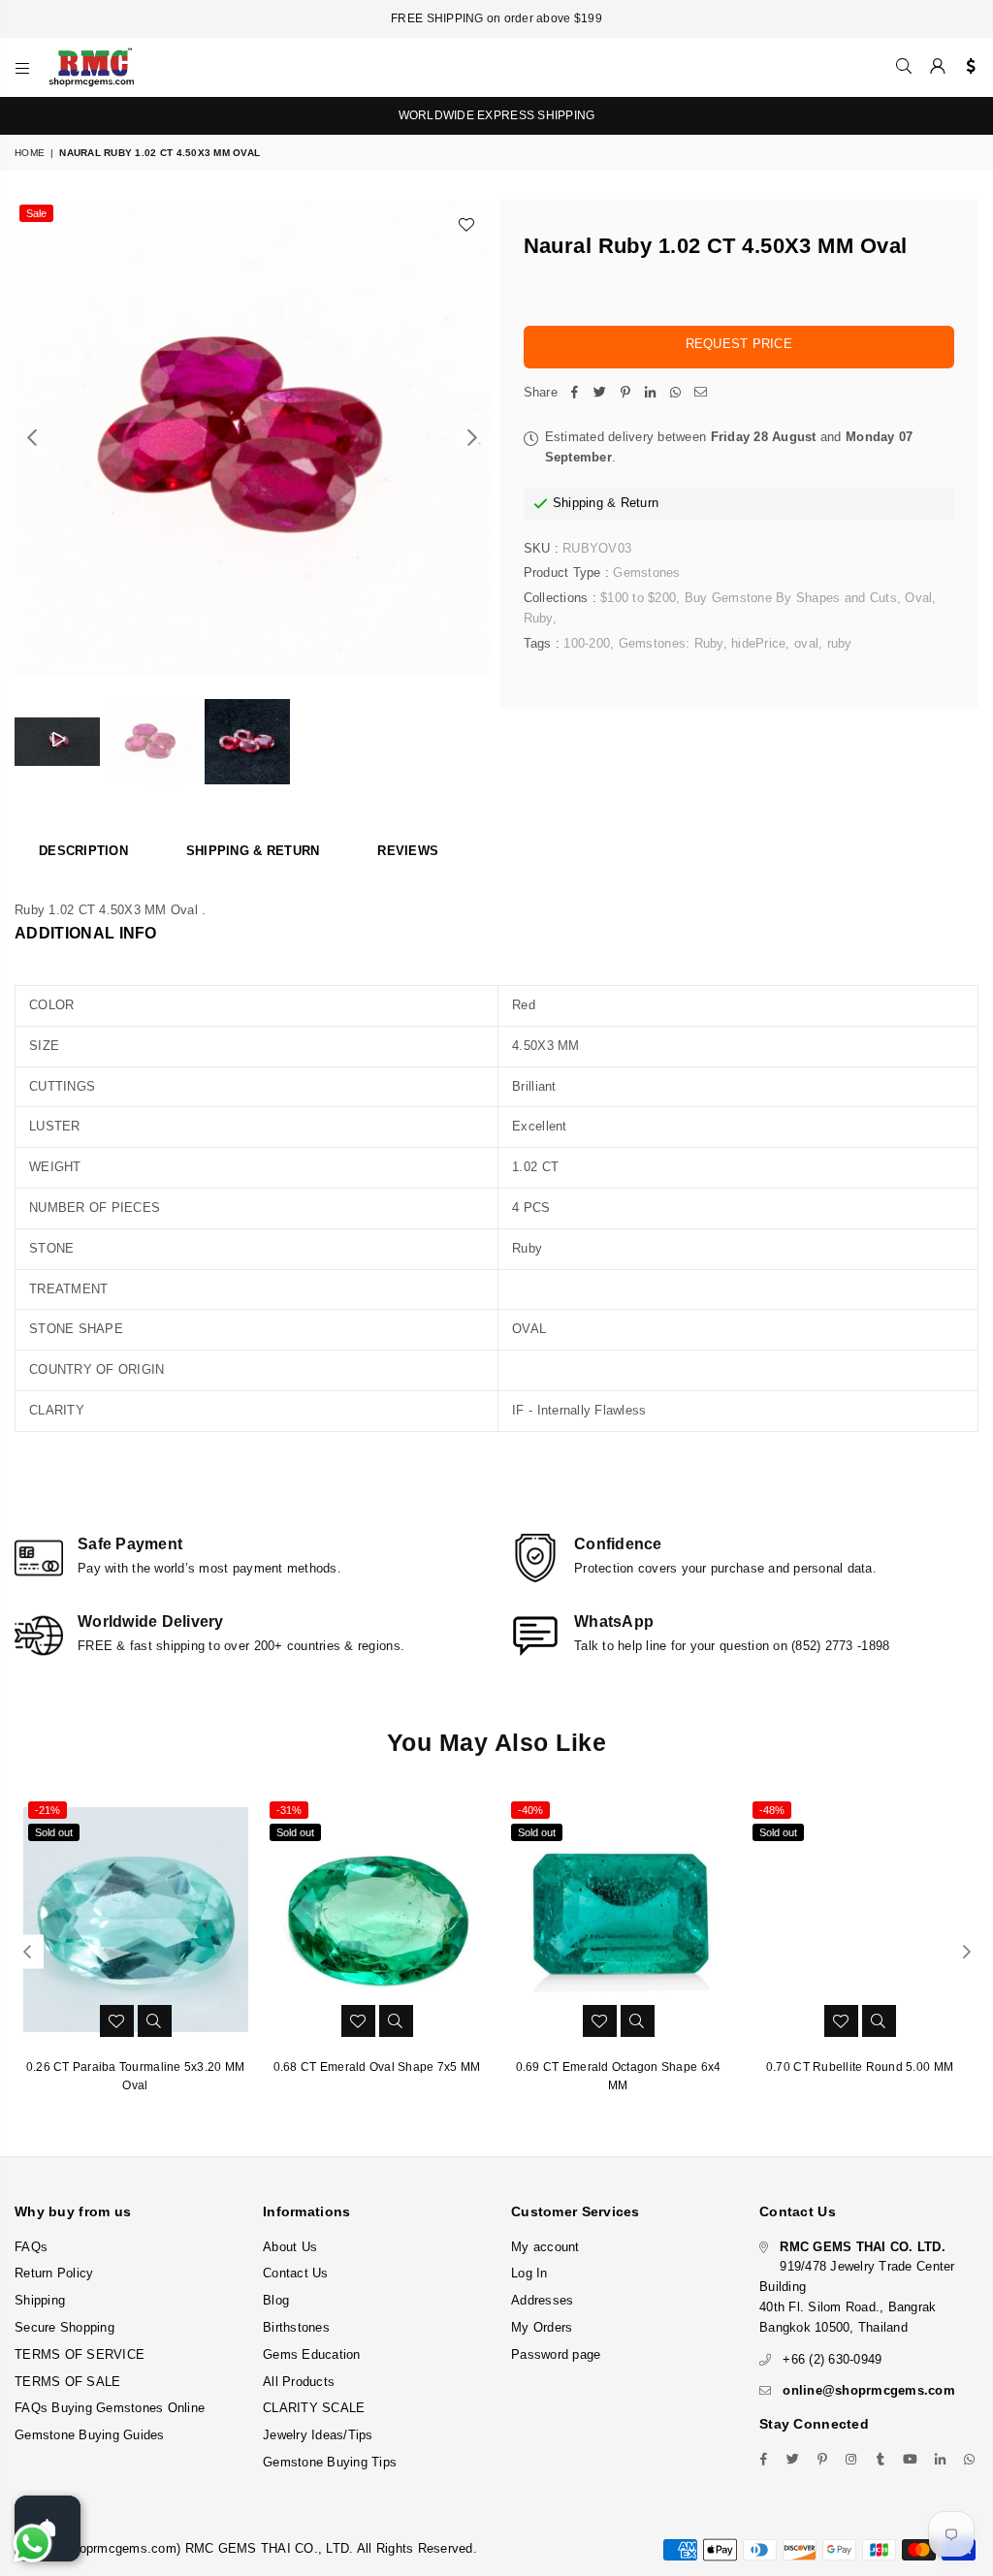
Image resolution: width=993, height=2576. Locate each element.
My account (545, 2247)
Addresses (542, 2300)
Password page (556, 2354)
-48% (772, 1810)
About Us (290, 2247)
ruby (840, 643)
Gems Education (312, 2354)
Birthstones (296, 2327)
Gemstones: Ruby (671, 643)
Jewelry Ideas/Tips (318, 2435)
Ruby (538, 618)
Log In (529, 2273)
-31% (289, 1810)
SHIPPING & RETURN (253, 851)
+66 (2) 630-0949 (832, 2359)
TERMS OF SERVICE (80, 2354)
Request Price (739, 344)
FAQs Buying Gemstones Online (110, 2408)
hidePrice (758, 643)
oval (806, 643)
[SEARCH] (904, 67)
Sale (36, 213)
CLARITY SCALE (314, 2408)
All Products (299, 2382)
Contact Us (296, 2273)
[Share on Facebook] (575, 393)
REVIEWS (408, 851)
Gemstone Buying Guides (90, 2435)
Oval (918, 598)
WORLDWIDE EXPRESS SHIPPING (497, 115)
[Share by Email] (701, 393)
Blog (276, 2300)
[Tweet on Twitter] (600, 393)
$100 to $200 (638, 598)
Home (30, 153)
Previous (32, 438)
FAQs (31, 2247)
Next (473, 438)
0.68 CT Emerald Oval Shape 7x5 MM (377, 2067)
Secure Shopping (64, 2327)
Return (640, 503)
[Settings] (966, 67)
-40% (530, 1810)
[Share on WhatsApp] (676, 393)
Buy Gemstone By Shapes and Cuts (791, 598)
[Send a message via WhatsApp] (32, 2544)
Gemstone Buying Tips (330, 2462)
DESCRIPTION (83, 851)
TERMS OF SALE (67, 2382)
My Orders (542, 2327)
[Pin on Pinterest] (625, 393)
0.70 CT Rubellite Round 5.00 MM (860, 2067)
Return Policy (54, 2273)
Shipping (578, 503)
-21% (48, 1810)
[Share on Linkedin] (651, 393)
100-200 (587, 643)
